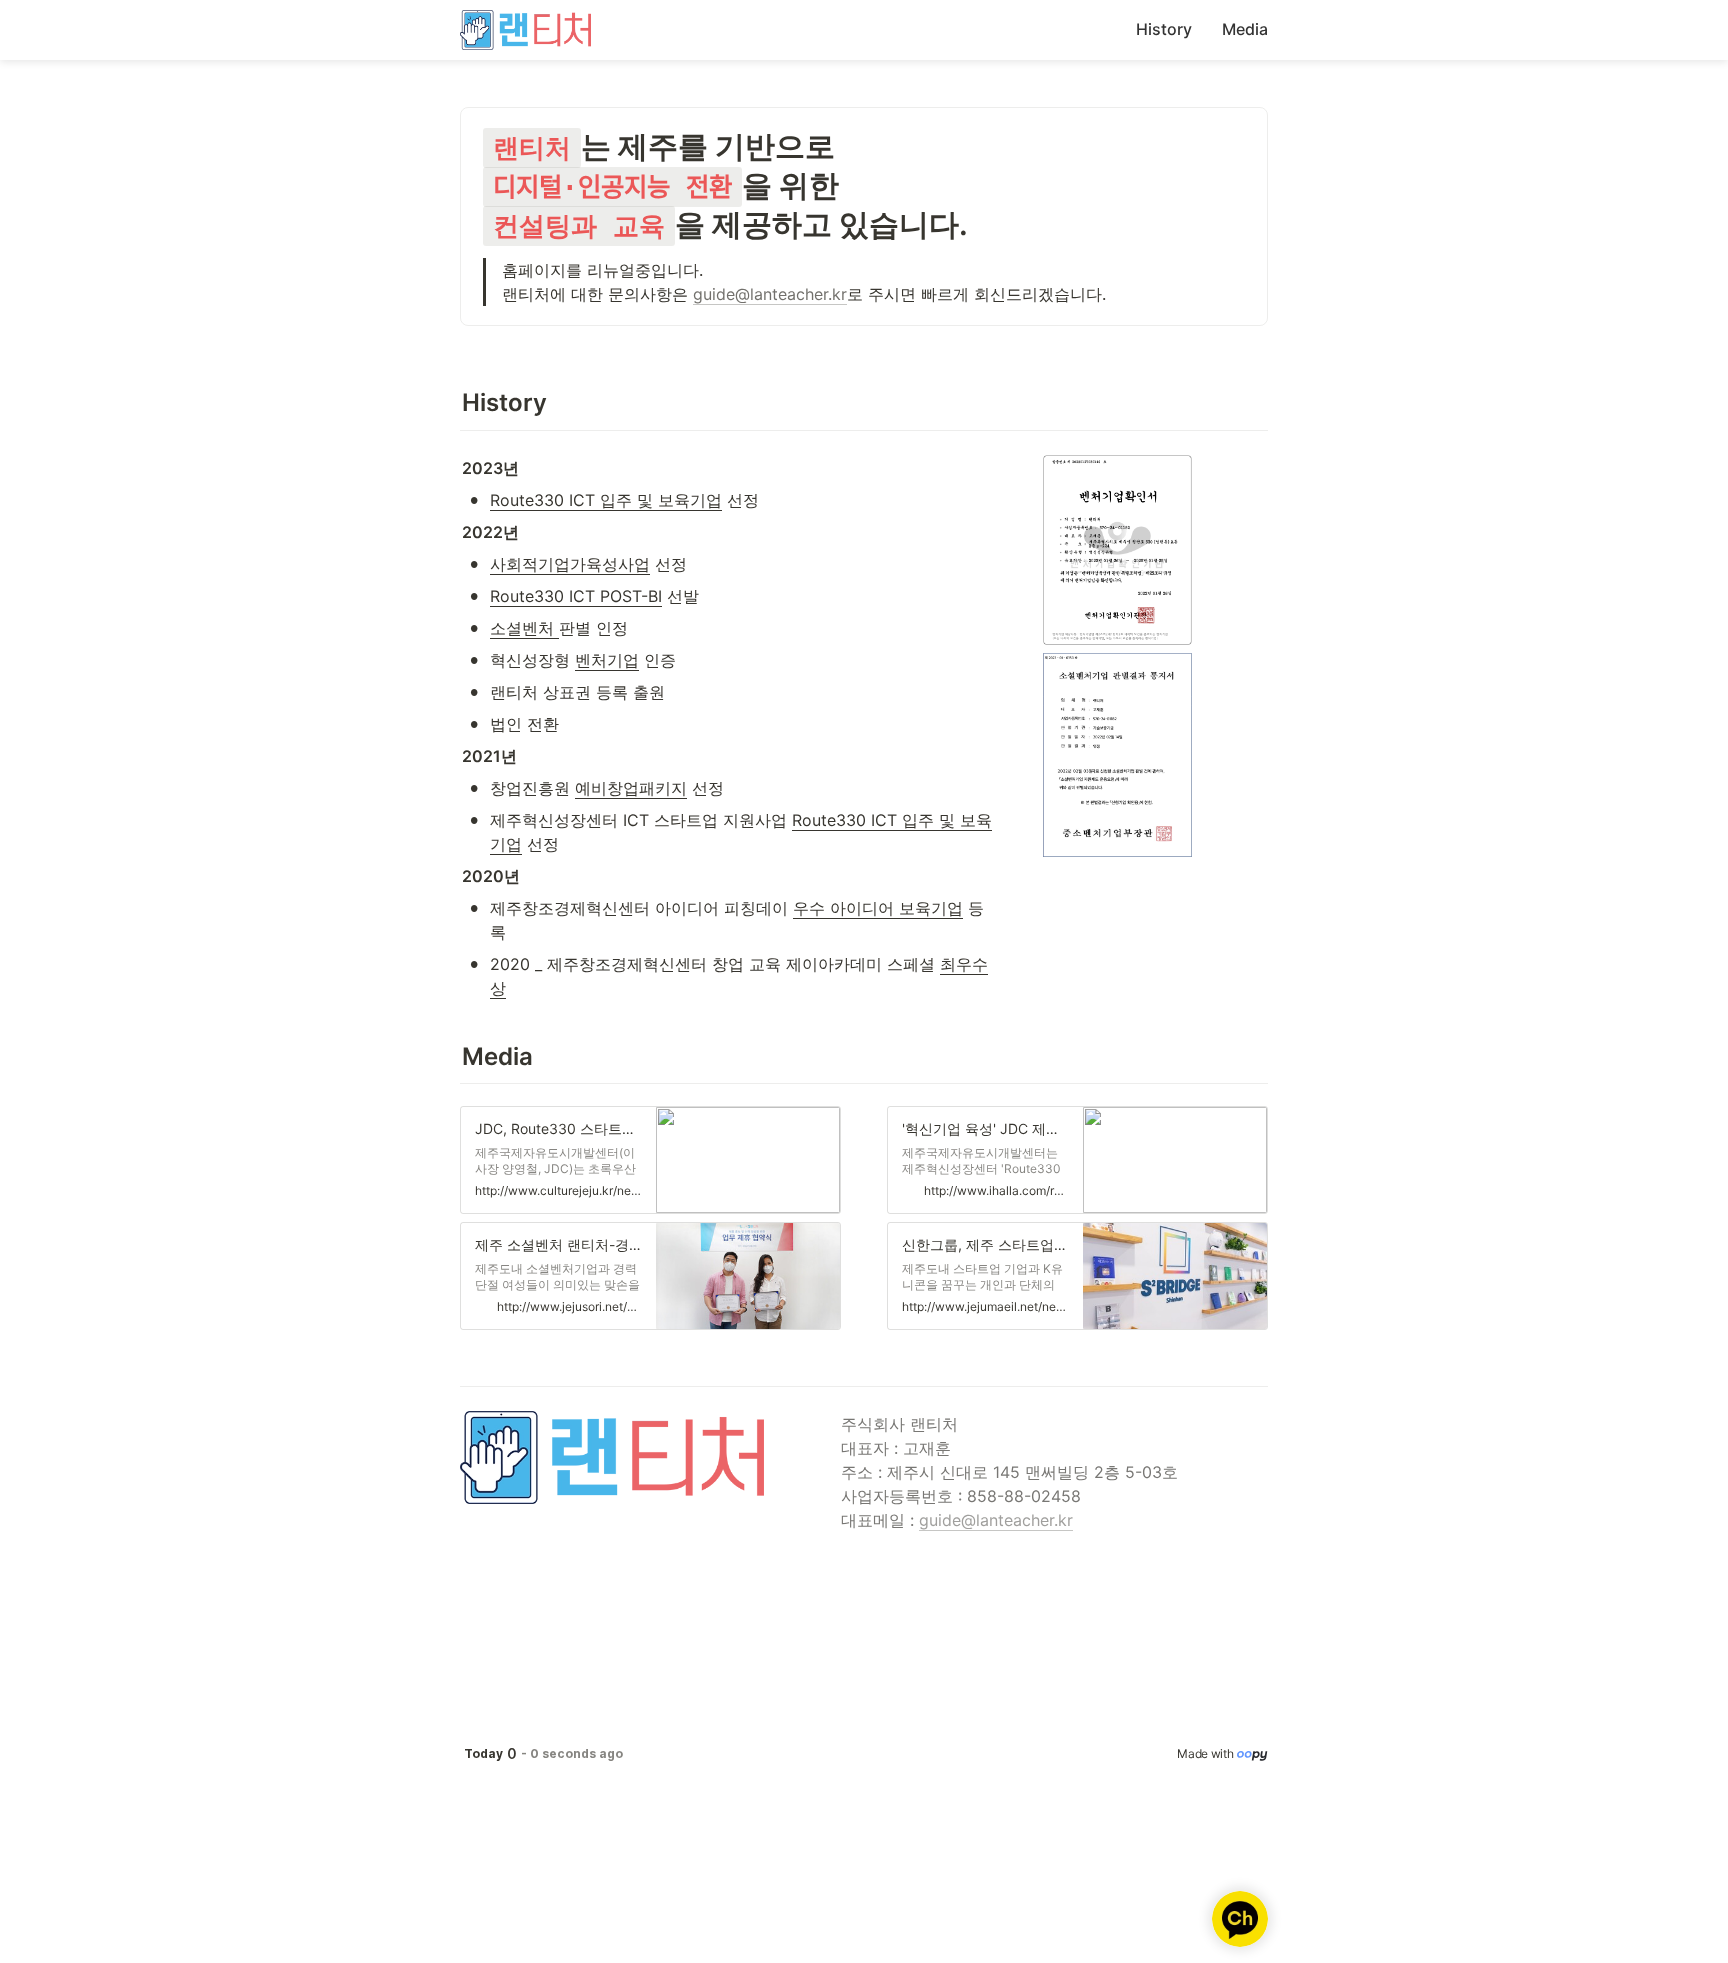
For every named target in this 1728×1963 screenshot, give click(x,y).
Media (1245, 29)
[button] (650, 1160)
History (1164, 29)
